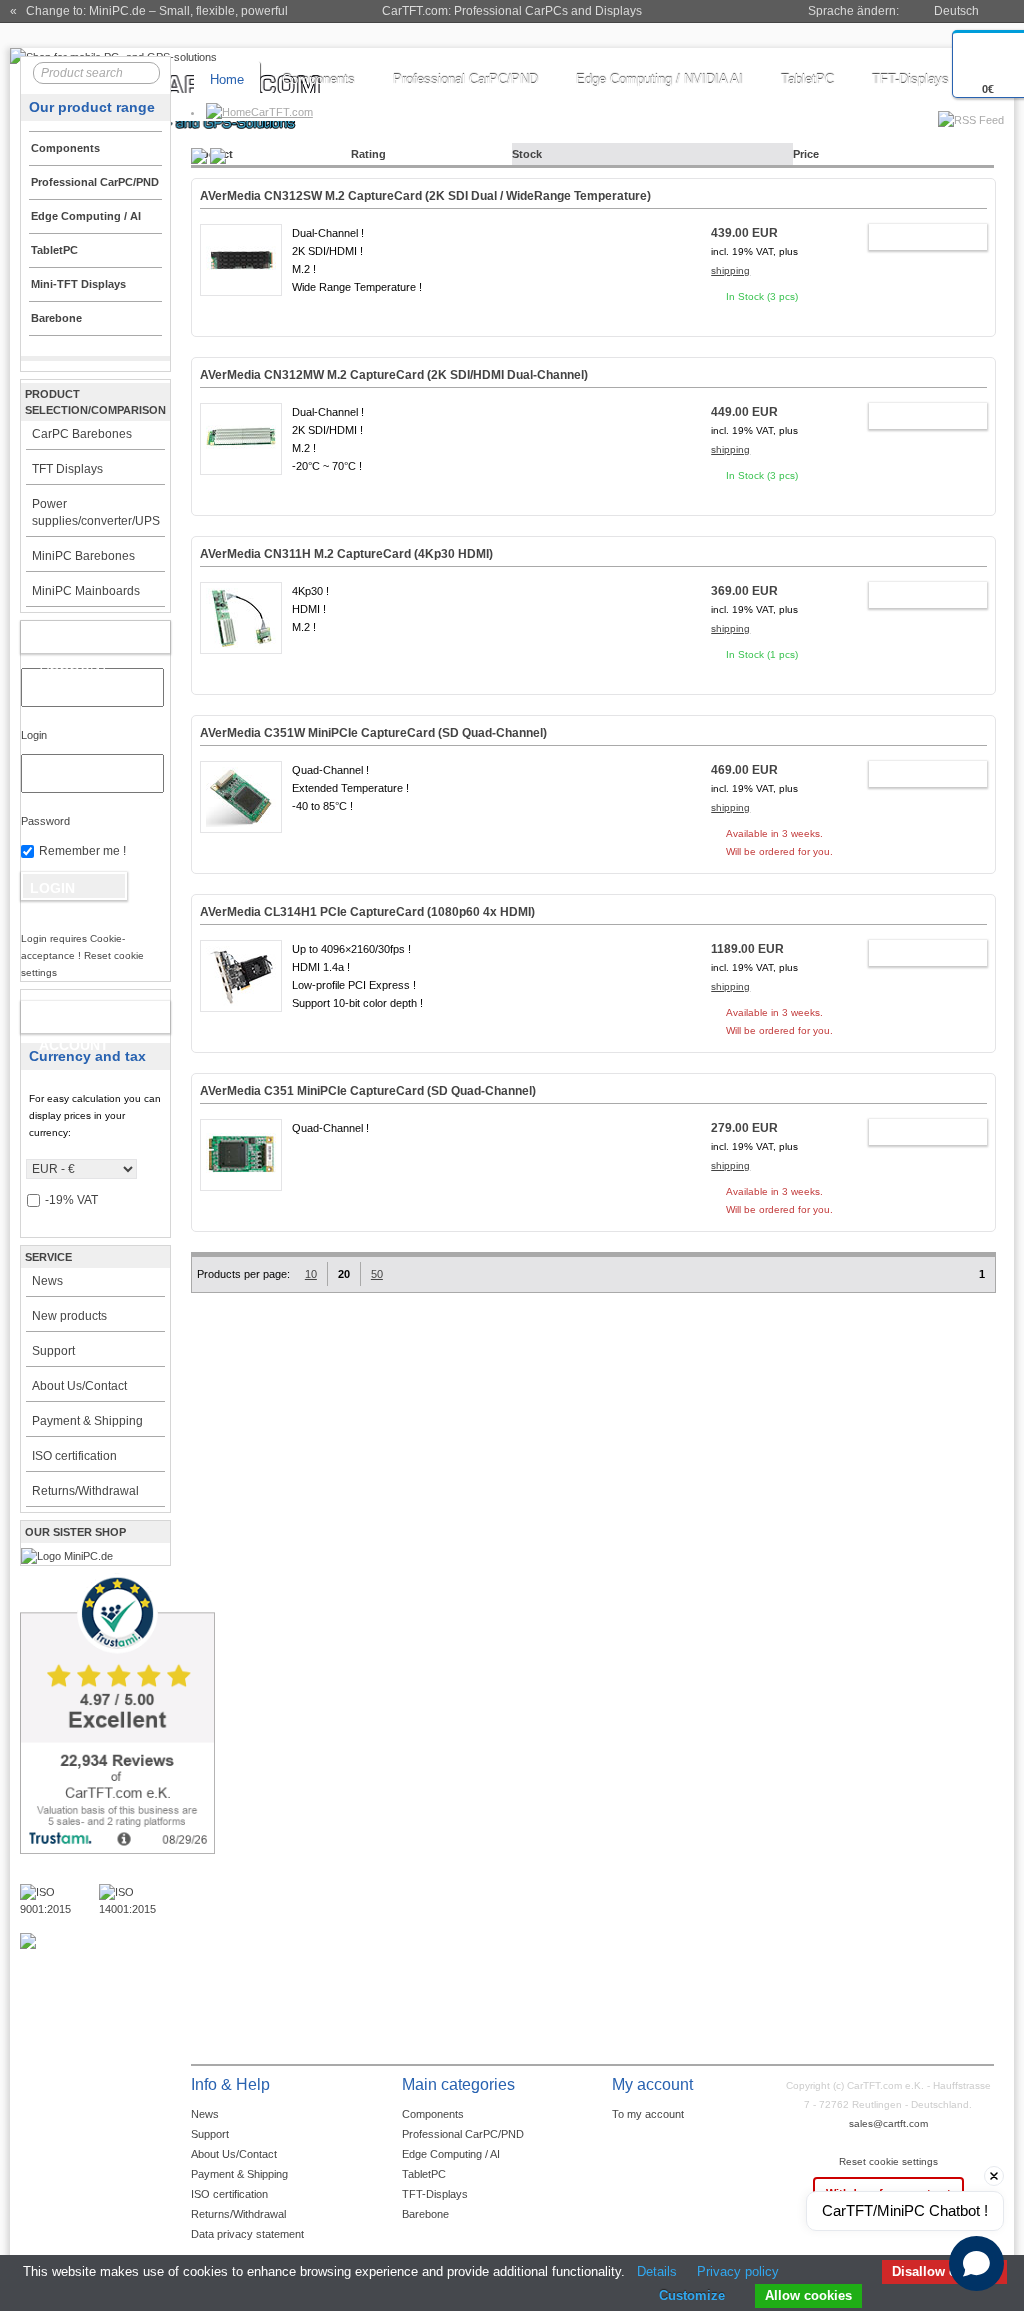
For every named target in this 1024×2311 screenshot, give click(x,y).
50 (377, 1274)
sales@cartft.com (888, 2123)
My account (74, 641)
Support (53, 1351)
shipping (730, 270)
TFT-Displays (910, 79)
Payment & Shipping (87, 1421)
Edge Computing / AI (451, 2154)
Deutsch (956, 11)
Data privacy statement (247, 2234)
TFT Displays (67, 469)
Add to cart (918, 240)
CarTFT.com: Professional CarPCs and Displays (512, 11)
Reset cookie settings (888, 2161)
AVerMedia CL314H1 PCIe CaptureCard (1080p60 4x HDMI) (367, 912)
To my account (648, 2114)
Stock (527, 154)
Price (806, 154)
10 (311, 1274)
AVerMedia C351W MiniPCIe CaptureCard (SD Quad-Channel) (373, 733)
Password (45, 821)
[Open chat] (976, 2263)
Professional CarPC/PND (465, 79)
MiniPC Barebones (83, 556)
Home (227, 79)
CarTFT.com (282, 112)
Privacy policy (738, 2271)
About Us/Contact (79, 1386)
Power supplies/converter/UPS (96, 512)
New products (69, 1316)
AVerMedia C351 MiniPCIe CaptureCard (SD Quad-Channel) (368, 1091)
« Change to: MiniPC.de (149, 11)
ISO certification (74, 1456)
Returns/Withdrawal (85, 1491)
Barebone (425, 2214)
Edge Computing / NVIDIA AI (659, 79)
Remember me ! (82, 851)
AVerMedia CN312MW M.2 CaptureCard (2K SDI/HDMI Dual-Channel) (394, 375)
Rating (368, 154)
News (47, 1281)
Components (318, 79)
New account (74, 1021)
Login (34, 735)
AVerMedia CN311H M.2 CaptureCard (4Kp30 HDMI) (346, 554)
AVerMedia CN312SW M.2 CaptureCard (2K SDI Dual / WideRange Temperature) (425, 196)
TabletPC (807, 79)
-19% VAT (71, 1200)
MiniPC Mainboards (86, 591)
